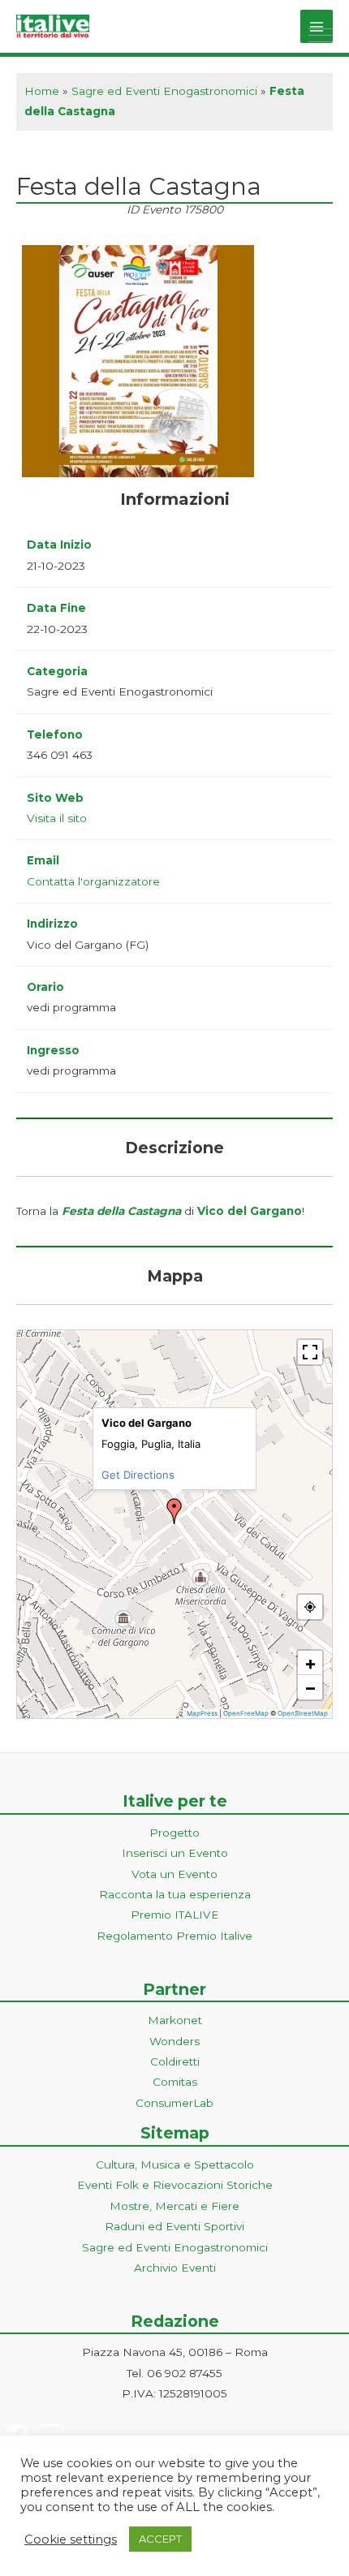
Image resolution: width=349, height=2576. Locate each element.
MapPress (202, 1713)
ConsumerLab (174, 2103)
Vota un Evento (174, 1874)
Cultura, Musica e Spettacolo (175, 2165)
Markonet (175, 2020)
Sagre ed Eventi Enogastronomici (164, 91)
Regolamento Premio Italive (174, 1936)
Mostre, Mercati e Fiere (174, 2206)
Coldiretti (175, 2061)
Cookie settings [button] (71, 2539)
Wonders (174, 2041)
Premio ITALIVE (175, 1915)
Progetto (174, 1833)
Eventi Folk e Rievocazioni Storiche (175, 2185)
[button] (174, 1511)
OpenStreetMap (303, 1713)
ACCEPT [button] (160, 2539)
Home (42, 91)
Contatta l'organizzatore (93, 881)
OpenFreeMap (246, 1713)
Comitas (175, 2082)
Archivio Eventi (175, 2268)
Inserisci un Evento (175, 1853)
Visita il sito (57, 818)
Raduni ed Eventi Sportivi (174, 2226)
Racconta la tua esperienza (175, 1894)
